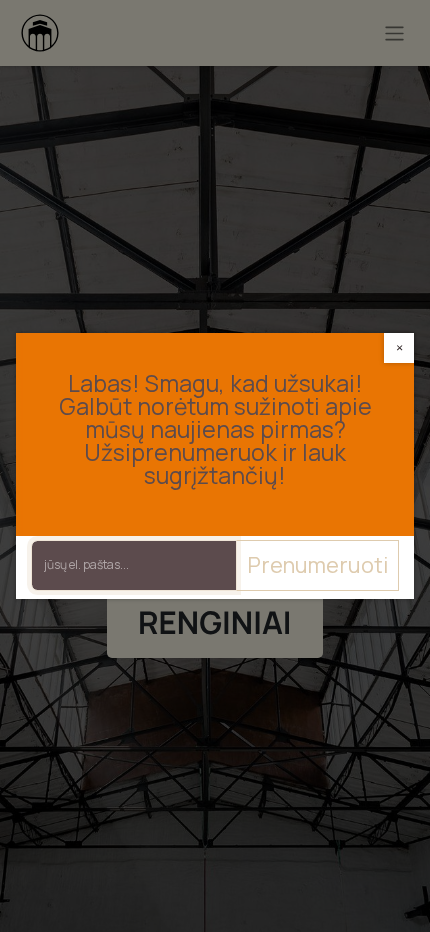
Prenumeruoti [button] (317, 565)
